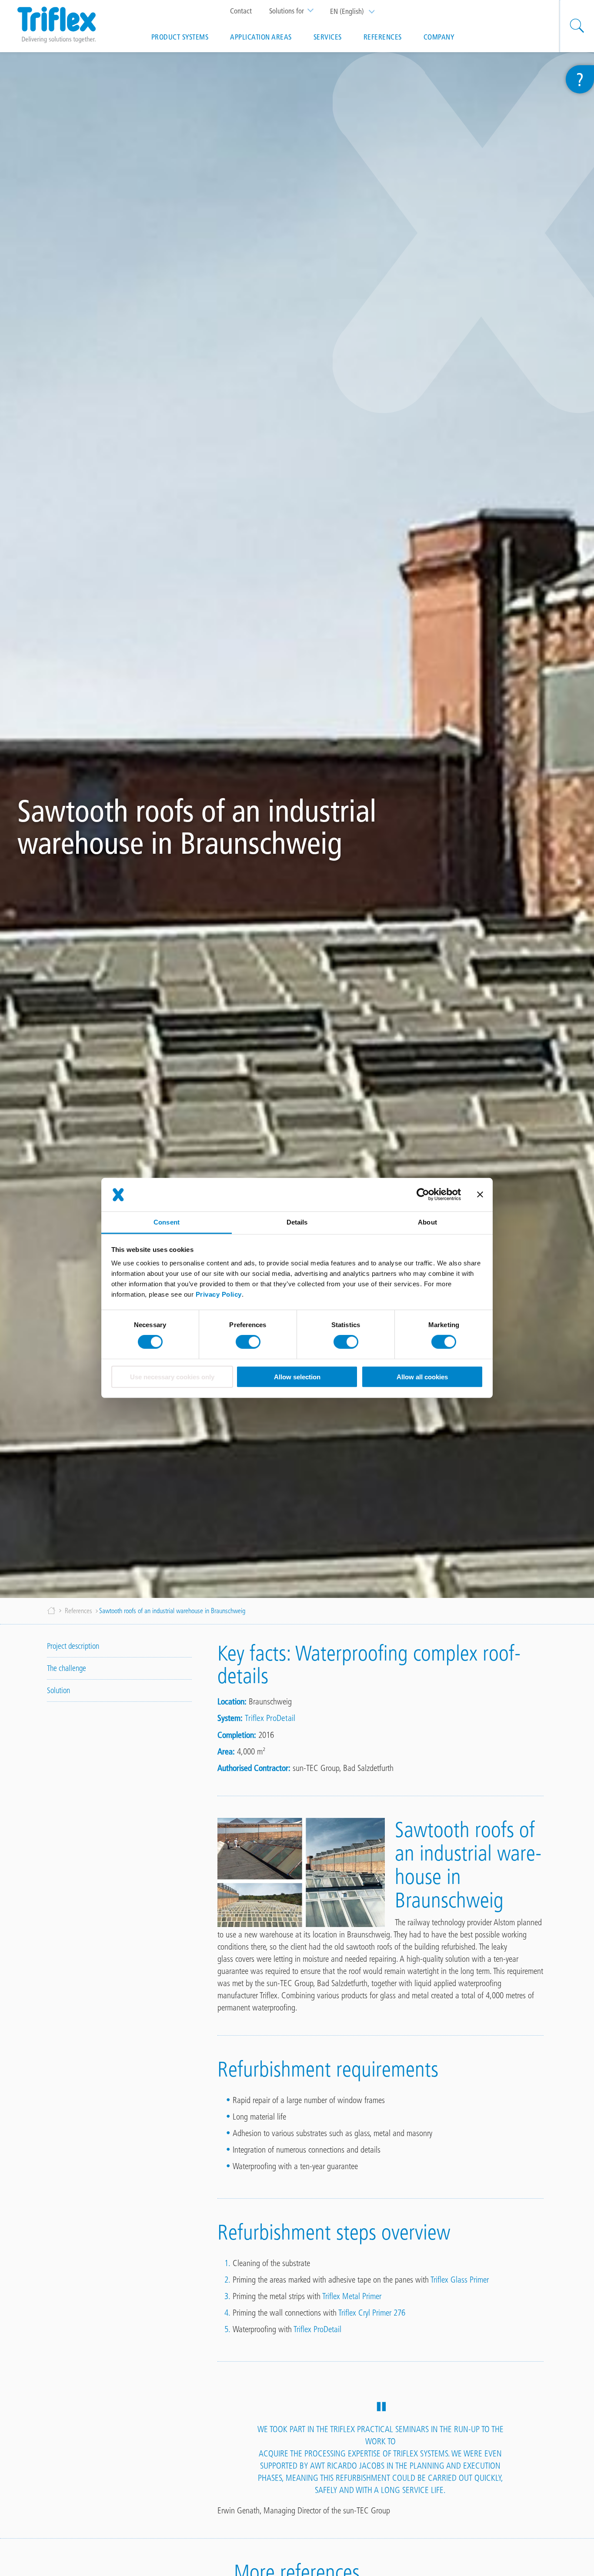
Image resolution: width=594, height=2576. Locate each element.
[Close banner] (480, 1195)
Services (328, 37)
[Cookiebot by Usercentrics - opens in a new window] (423, 1195)
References (383, 37)
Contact (241, 11)
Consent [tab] (167, 1222)
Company (439, 37)
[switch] (248, 1342)
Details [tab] (297, 1222)
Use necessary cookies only (172, 1377)
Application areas (261, 37)
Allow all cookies (422, 1377)
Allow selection (297, 1377)
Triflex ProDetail (270, 1718)
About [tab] (427, 1222)
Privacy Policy (219, 1294)
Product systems (180, 37)
